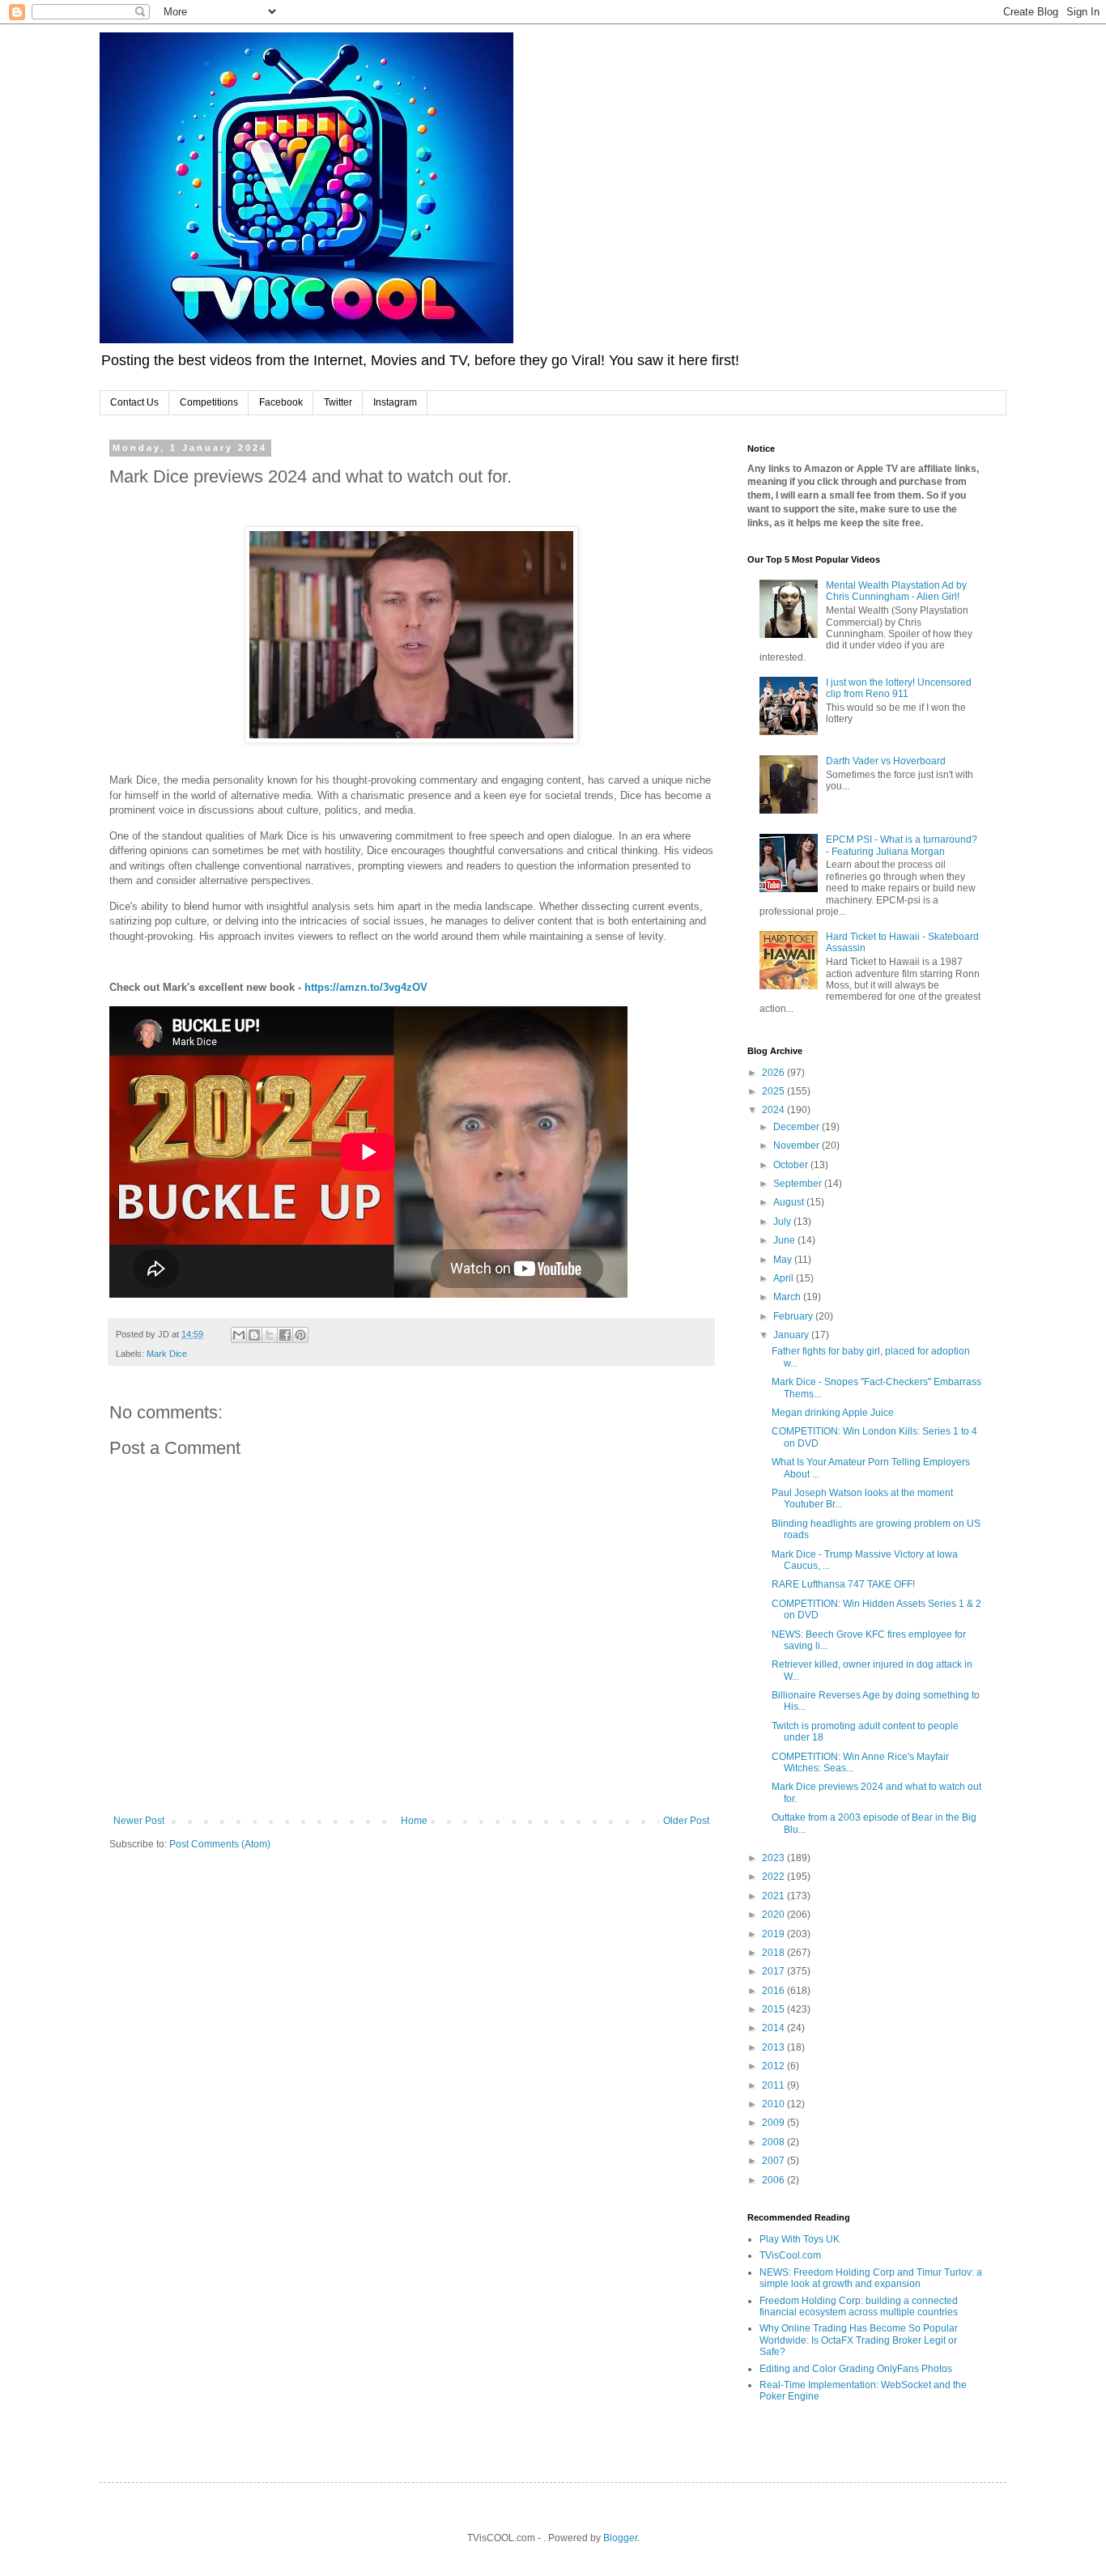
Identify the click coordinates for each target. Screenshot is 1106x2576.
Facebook (281, 402)
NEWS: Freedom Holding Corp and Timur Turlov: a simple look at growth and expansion (871, 2278)
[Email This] (239, 1335)
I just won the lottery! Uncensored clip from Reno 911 (899, 688)
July (783, 1222)
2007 (774, 2161)
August (790, 1202)
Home (414, 1821)
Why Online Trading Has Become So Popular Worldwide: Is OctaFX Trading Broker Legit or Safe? (859, 2340)
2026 (774, 1073)
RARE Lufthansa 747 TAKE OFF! (843, 1584)
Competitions (209, 402)
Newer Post (139, 1821)
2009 (774, 2123)
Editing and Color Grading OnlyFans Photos (856, 2369)
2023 (774, 1858)
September (799, 1184)
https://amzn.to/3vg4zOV (366, 987)
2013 (774, 2047)
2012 (774, 2066)
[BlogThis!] (254, 1335)
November (798, 1146)
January (792, 1335)
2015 (774, 2009)
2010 (774, 2104)
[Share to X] (270, 1335)
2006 (774, 2180)
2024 (774, 1110)
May (784, 1260)
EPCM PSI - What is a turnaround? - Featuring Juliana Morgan (902, 845)
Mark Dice (167, 1354)
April (785, 1278)
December (798, 1127)
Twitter (338, 402)
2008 (774, 2142)
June (785, 1240)
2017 (774, 1971)
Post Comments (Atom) (220, 1844)
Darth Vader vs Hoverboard (886, 761)
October (792, 1165)
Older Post (686, 1821)
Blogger (620, 2538)
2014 (774, 2028)
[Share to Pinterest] (300, 1335)
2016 (774, 1991)
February (794, 1316)
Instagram (395, 402)
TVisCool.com (790, 2255)
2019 (774, 1934)
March (788, 1297)
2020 (774, 1915)
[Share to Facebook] (285, 1335)
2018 (774, 1953)
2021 (774, 1896)
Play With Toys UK (800, 2239)
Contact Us (134, 402)
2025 (774, 1091)
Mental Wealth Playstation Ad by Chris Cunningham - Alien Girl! (896, 591)
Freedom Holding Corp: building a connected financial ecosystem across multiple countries (859, 2306)
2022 (774, 1877)
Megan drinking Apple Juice (833, 1413)
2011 (774, 2085)
